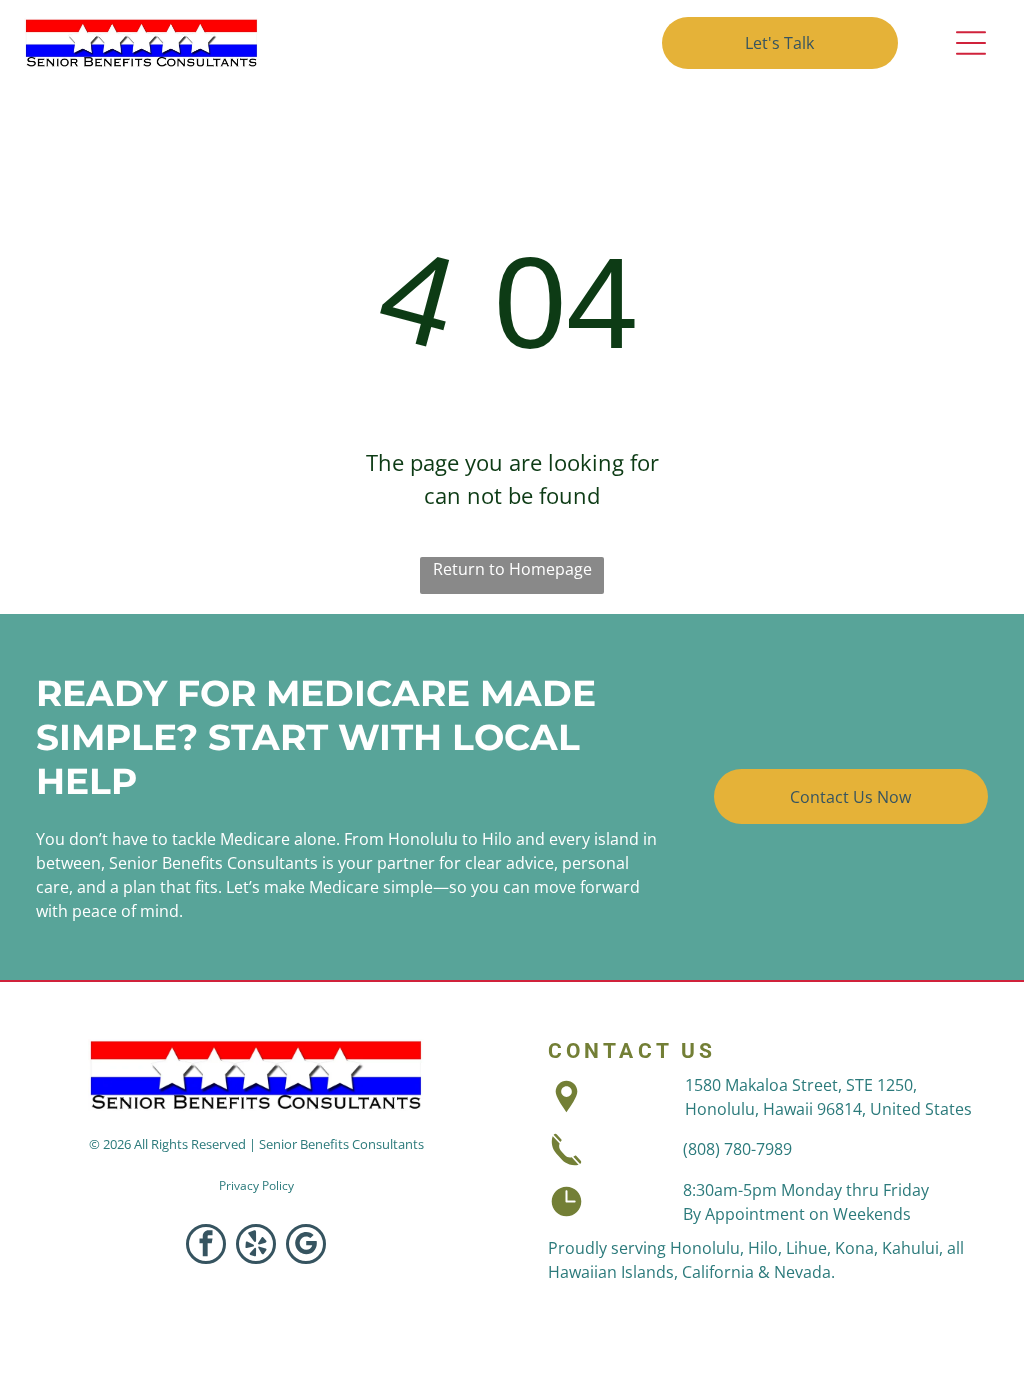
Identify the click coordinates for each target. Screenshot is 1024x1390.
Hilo (763, 1248)
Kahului (910, 1248)
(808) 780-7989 (737, 1149)
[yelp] (256, 1246)
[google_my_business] (306, 1246)
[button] (971, 43)
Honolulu (705, 1248)
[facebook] (206, 1246)
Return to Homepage (512, 569)
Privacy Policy (256, 1185)
